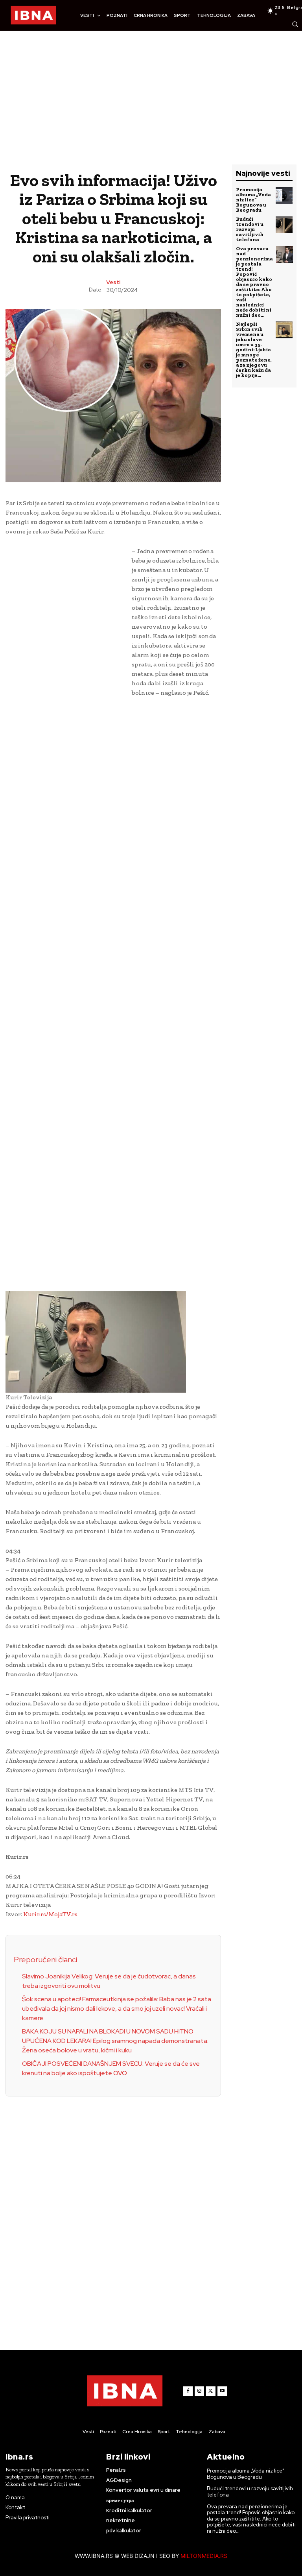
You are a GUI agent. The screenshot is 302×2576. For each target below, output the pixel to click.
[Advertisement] (151, 105)
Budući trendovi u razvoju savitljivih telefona (250, 229)
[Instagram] (199, 2391)
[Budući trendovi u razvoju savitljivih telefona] (284, 225)
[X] (211, 2391)
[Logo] (33, 15)
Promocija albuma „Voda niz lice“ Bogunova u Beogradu (253, 200)
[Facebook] (188, 2391)
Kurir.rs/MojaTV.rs (50, 1914)
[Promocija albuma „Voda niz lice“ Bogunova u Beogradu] (284, 195)
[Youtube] (222, 2391)
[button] (295, 24)
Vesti (113, 282)
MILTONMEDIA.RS (204, 2556)
